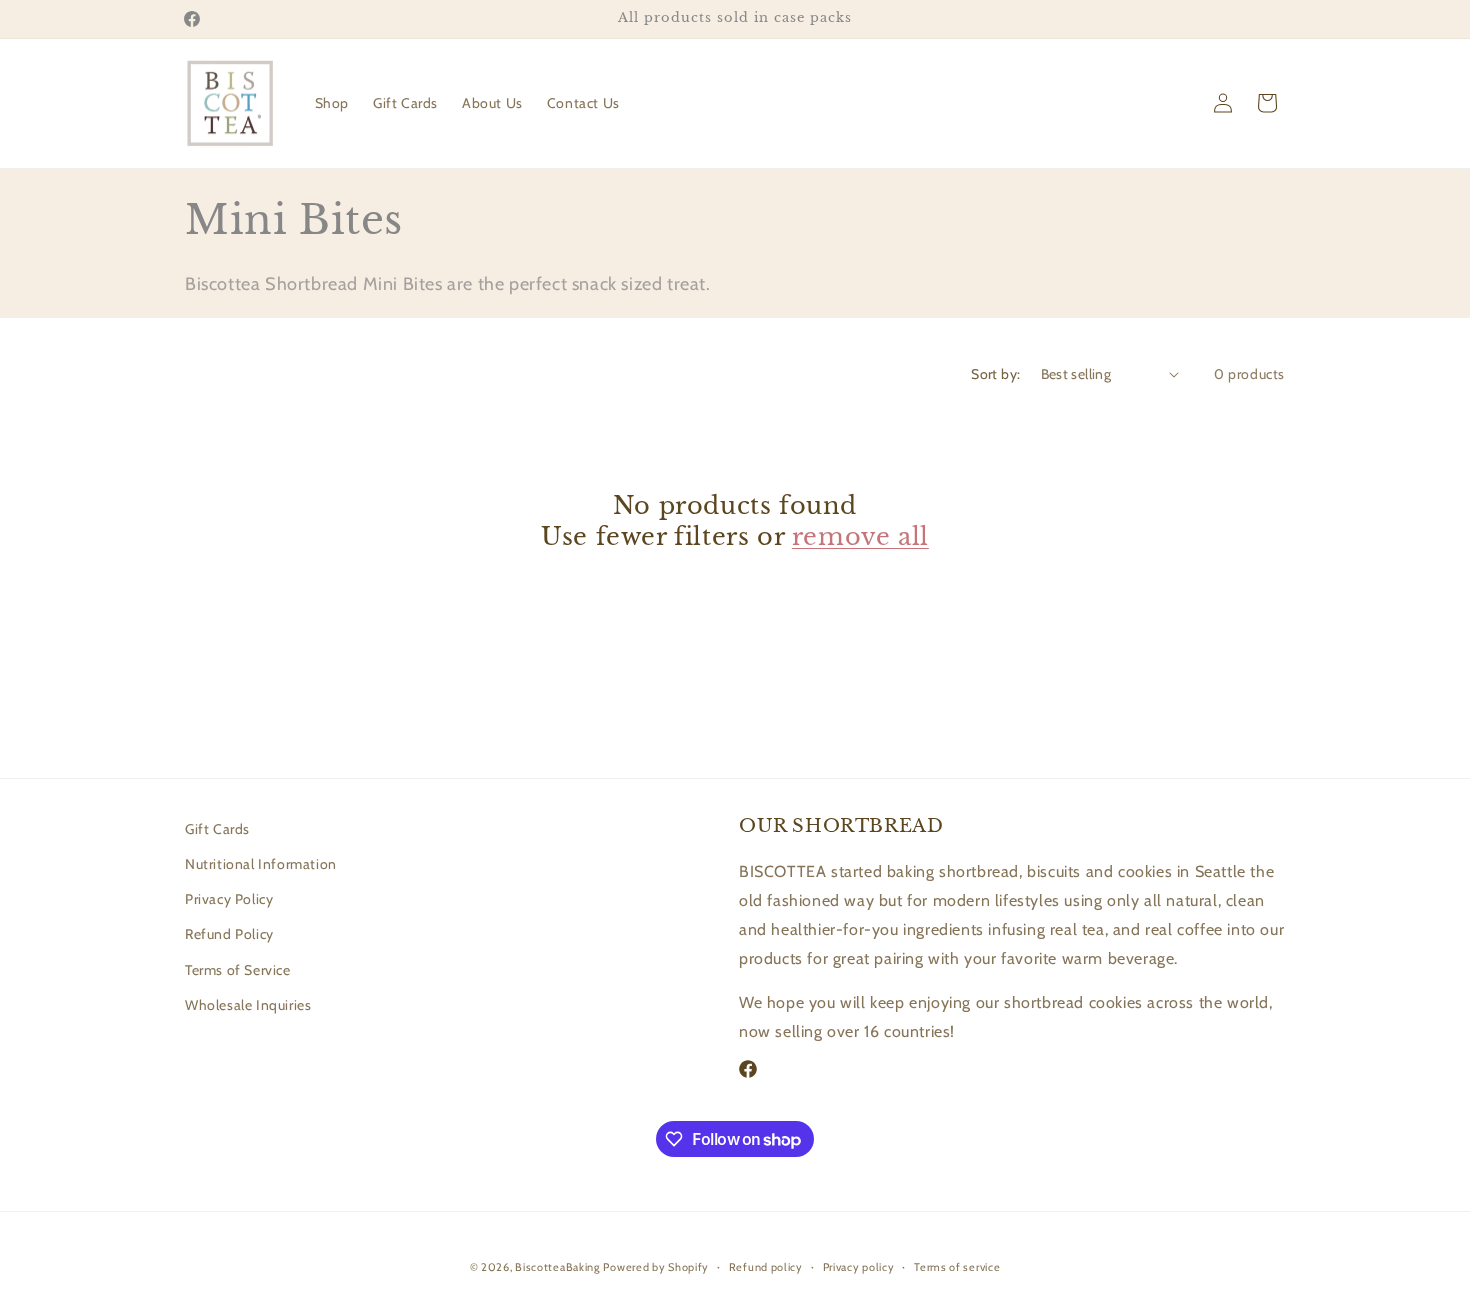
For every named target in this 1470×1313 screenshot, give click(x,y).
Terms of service (957, 1267)
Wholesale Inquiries (248, 1005)
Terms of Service (238, 970)
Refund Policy (229, 934)
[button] (1267, 103)
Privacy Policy (229, 899)
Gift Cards (217, 829)
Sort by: (995, 374)
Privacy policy (859, 1267)
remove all (860, 536)
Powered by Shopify (656, 1267)
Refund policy (766, 1267)
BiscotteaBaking (557, 1267)
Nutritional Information (261, 864)
